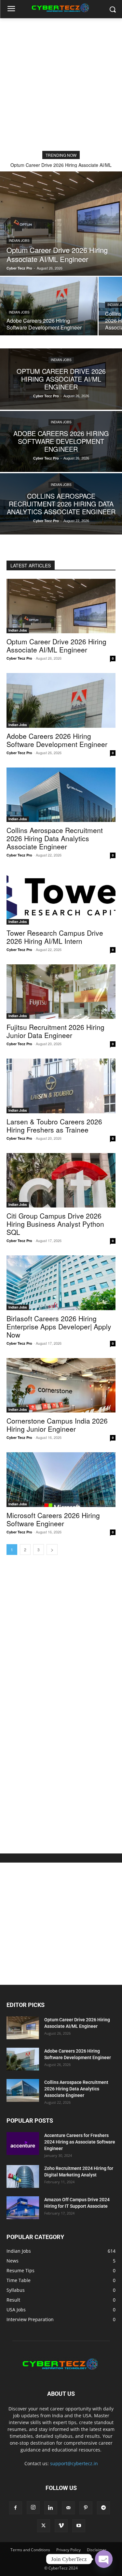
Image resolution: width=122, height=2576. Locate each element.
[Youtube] (79, 2526)
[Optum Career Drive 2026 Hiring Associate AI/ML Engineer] (61, 224)
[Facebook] (16, 2508)
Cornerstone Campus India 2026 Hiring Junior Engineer (57, 1425)
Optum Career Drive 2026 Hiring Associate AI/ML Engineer (56, 645)
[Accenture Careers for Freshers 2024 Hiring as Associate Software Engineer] (23, 2144)
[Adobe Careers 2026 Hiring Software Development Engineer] (49, 306)
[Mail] (68, 2508)
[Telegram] (103, 2508)
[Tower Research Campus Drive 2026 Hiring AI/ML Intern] (61, 897)
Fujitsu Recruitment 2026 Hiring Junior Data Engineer (55, 1031)
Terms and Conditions (30, 2550)
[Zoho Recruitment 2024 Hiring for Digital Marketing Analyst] (23, 2176)
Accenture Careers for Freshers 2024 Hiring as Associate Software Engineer (80, 2142)
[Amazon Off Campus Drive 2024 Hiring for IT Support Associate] (23, 2208)
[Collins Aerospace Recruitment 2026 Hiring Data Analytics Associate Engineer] (61, 504)
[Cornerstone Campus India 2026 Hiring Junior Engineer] (61, 1385)
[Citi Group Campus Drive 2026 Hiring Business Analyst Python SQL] (61, 1180)
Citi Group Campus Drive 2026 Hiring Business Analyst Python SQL (55, 1224)
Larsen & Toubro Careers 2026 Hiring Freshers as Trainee (54, 1126)
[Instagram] (33, 2508)
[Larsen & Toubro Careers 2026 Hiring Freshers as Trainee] (61, 1086)
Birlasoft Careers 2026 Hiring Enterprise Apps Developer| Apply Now (59, 1326)
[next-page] (52, 1550)
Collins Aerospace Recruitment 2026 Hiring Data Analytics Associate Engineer (55, 838)
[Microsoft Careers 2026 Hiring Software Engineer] (61, 1480)
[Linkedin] (51, 2508)
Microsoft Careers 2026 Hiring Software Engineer (53, 1519)
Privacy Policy (68, 2550)
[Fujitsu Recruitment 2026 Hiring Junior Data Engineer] (61, 992)
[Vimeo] (61, 2526)
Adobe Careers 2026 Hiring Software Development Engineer (57, 740)
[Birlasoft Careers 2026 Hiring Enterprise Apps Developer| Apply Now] (61, 1283)
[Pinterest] (86, 2508)
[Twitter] (44, 2526)
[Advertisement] (61, 83)
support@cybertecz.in (74, 2463)
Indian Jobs (19, 241)
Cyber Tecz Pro (19, 658)
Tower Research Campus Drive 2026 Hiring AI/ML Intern (55, 937)
